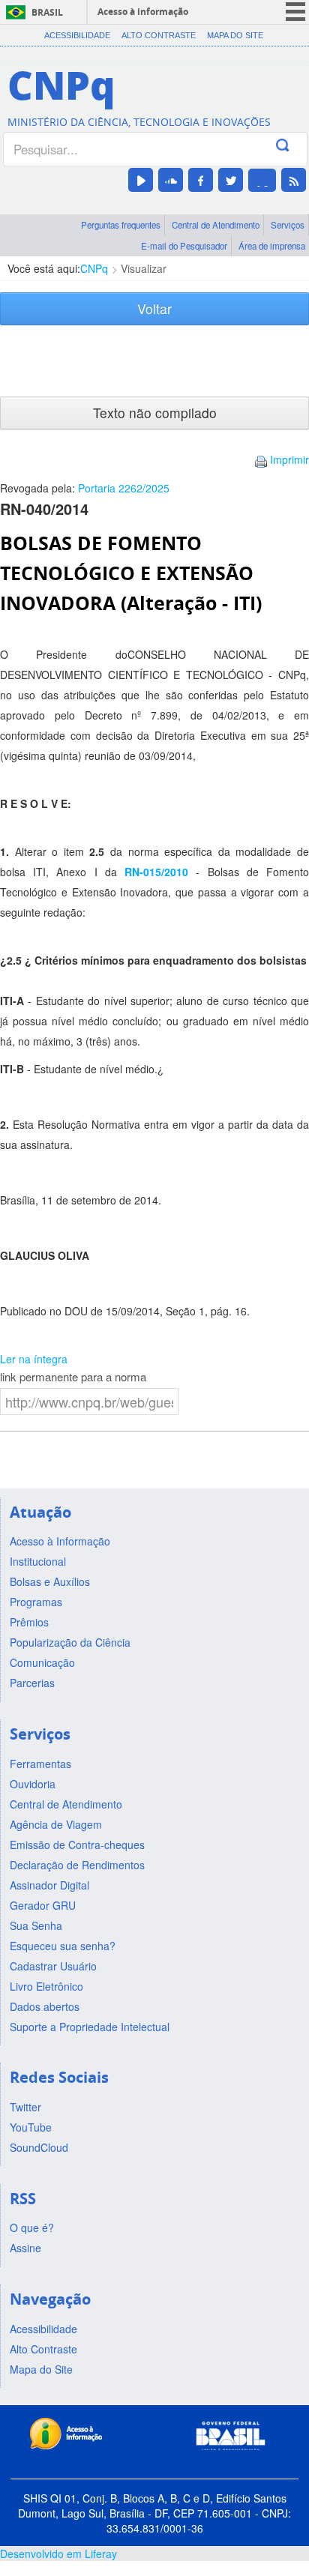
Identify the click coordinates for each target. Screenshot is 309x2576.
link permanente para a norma (73, 1377)
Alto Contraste (159, 35)
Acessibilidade (77, 35)
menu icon (295, 12)
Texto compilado (155, 413)
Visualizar (144, 268)
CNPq (94, 268)
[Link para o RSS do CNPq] (294, 180)
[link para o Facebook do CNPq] (201, 180)
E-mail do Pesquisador (184, 246)
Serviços (288, 225)
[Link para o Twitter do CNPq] (231, 180)
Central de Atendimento (216, 225)
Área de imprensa (272, 246)
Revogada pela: (85, 488)
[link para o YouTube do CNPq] (141, 180)
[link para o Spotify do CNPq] (262, 180)
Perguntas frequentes (121, 225)
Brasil (47, 12)
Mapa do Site (235, 35)
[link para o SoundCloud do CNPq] (171, 180)
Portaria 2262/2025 (124, 488)
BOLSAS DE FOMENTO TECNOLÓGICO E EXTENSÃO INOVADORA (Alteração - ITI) (131, 573)
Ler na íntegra (34, 1359)
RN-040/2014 (44, 509)
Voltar (154, 308)
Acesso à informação (143, 12)
